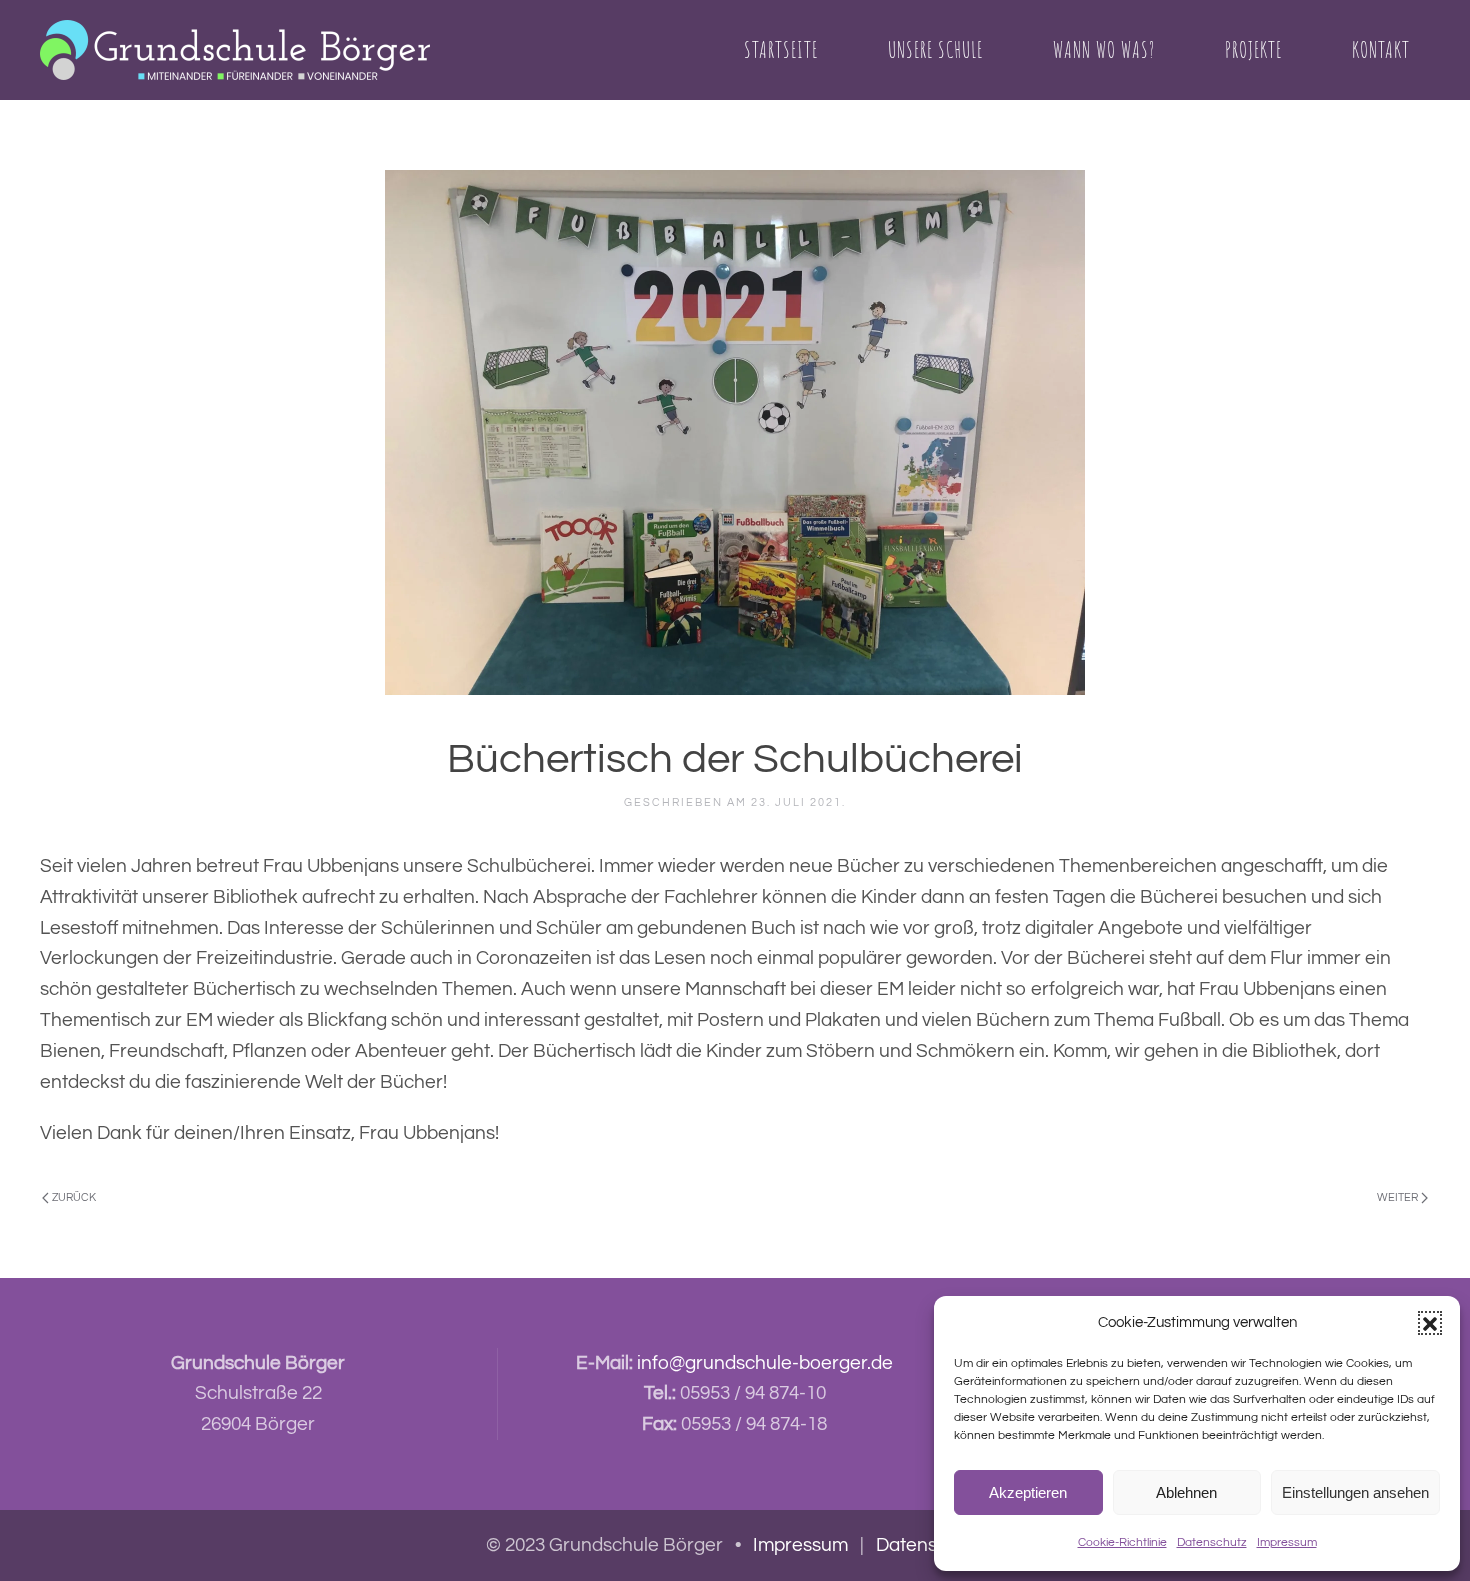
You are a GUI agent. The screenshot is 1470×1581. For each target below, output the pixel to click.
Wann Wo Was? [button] (1104, 49)
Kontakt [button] (1381, 49)
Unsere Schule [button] (935, 49)
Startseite (781, 49)
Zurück (74, 1197)
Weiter (1397, 1197)
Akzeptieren (1028, 1492)
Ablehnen (1186, 1492)
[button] (1430, 1323)
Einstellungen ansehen (1355, 1492)
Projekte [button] (1253, 49)
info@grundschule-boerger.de (765, 1363)
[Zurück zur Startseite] (235, 50)
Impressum (1287, 1542)
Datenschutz (1212, 1542)
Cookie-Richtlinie (1122, 1542)
